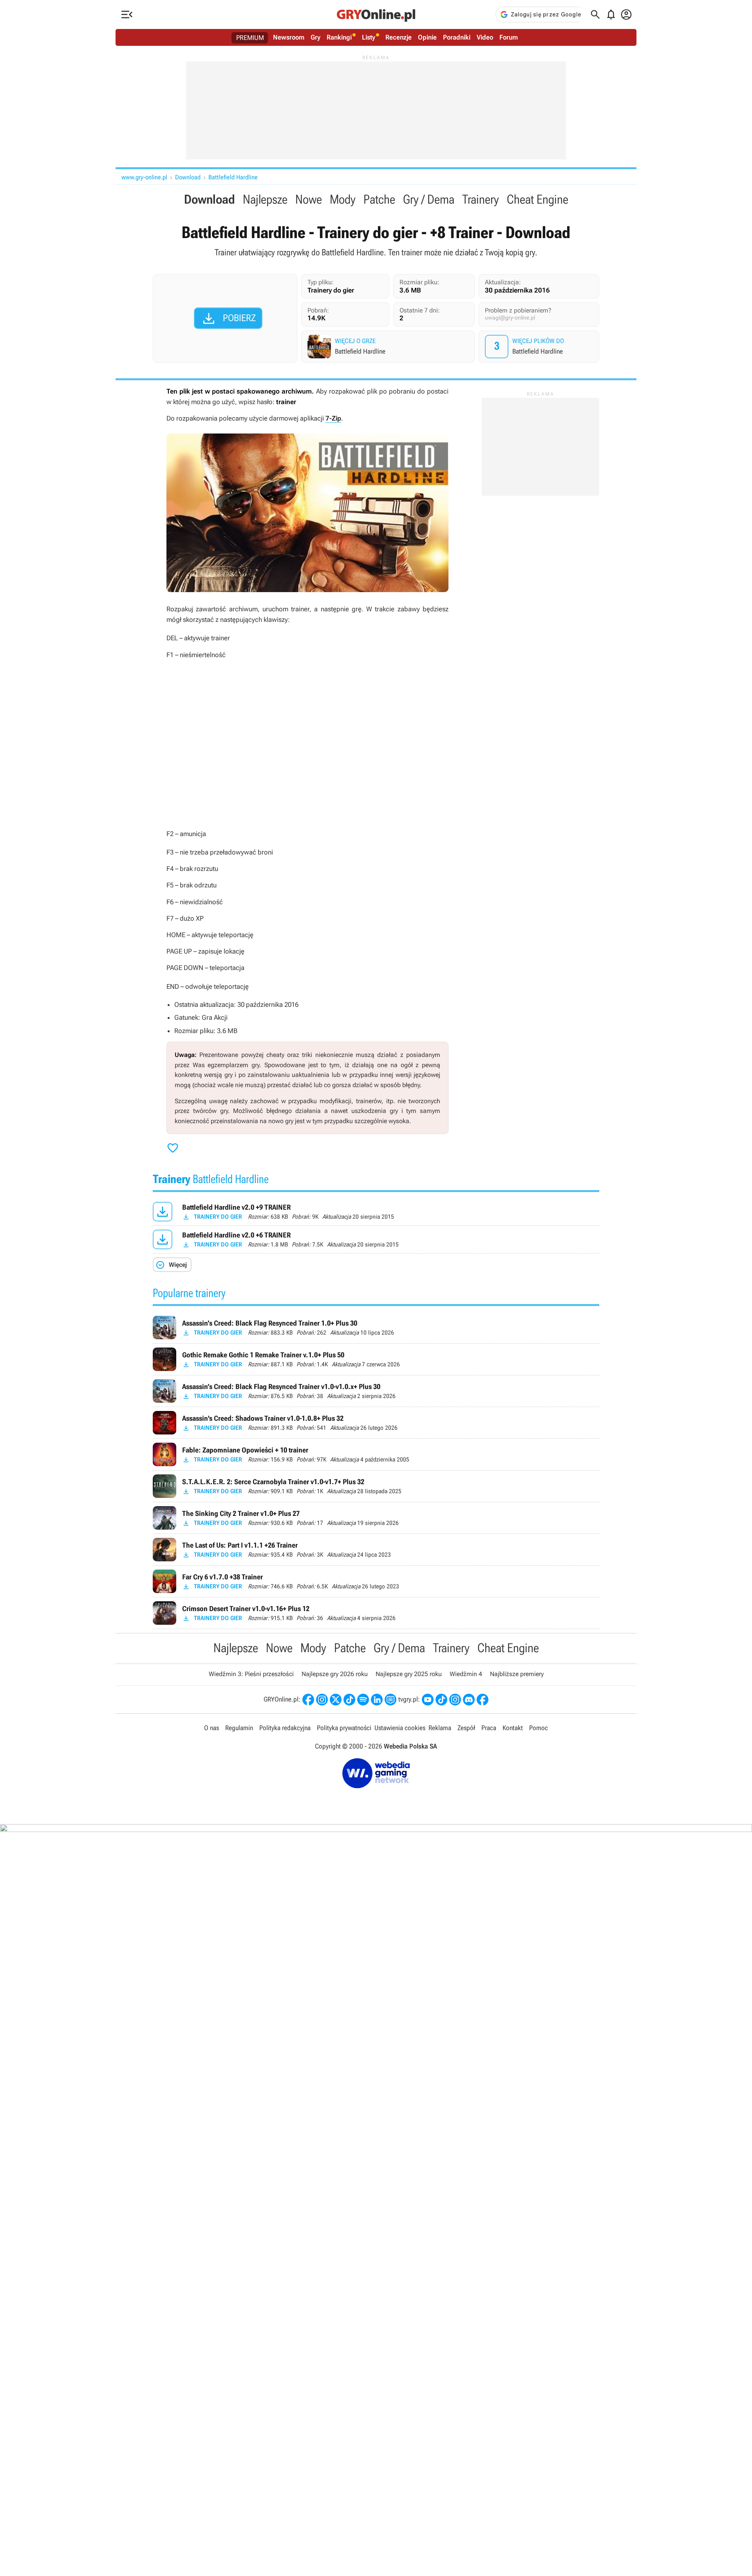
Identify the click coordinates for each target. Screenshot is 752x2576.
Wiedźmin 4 (466, 1674)
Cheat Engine (538, 199)
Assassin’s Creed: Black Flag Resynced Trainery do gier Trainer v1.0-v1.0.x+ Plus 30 (376, 1391)
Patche (379, 199)
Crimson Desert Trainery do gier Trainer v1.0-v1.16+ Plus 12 (376, 1613)
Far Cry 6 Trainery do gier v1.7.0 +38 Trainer (376, 1581)
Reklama (440, 1728)
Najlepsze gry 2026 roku (335, 1674)
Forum (509, 37)
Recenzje (399, 37)
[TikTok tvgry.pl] (441, 1700)
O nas (211, 1728)
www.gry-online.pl (144, 177)
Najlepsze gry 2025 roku (409, 1674)
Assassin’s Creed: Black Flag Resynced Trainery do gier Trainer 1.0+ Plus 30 (376, 1328)
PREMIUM (250, 38)
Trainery (481, 199)
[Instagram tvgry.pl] (455, 1700)
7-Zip (333, 418)
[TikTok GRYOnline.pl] (349, 1700)
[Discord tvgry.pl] (469, 1700)
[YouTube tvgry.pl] (428, 1700)
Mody (343, 199)
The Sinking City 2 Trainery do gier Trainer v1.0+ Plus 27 (376, 1518)
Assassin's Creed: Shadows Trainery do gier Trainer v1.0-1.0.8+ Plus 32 (376, 1423)
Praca (489, 1728)
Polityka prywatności (344, 1728)
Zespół (466, 1728)
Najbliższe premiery (517, 1674)
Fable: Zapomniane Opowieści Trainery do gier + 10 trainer (376, 1454)
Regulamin (239, 1728)
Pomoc (539, 1728)
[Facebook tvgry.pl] (483, 1700)
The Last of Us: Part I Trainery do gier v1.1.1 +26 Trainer (376, 1550)
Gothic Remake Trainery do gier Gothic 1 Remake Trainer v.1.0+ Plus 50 (376, 1359)
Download (188, 177)
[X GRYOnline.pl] (336, 1700)
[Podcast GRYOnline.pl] (363, 1700)
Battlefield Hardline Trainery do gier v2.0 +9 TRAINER (376, 1212)
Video (485, 37)
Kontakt (513, 1728)
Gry (315, 37)
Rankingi (339, 37)
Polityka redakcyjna (285, 1728)
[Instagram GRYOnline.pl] (322, 1700)
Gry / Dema (429, 199)
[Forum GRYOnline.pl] (390, 1700)
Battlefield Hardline (233, 177)
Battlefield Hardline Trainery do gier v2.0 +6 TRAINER (376, 1239)
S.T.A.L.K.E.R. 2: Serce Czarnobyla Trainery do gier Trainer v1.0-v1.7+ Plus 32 (376, 1486)
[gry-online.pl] (376, 14)
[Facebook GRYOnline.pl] (308, 1700)
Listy (369, 37)
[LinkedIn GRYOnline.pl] (377, 1700)
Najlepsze (265, 199)
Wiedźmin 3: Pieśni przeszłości (251, 1674)
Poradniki (457, 37)
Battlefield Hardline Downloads (540, 347)
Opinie (427, 37)
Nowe (309, 199)
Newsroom (289, 37)
